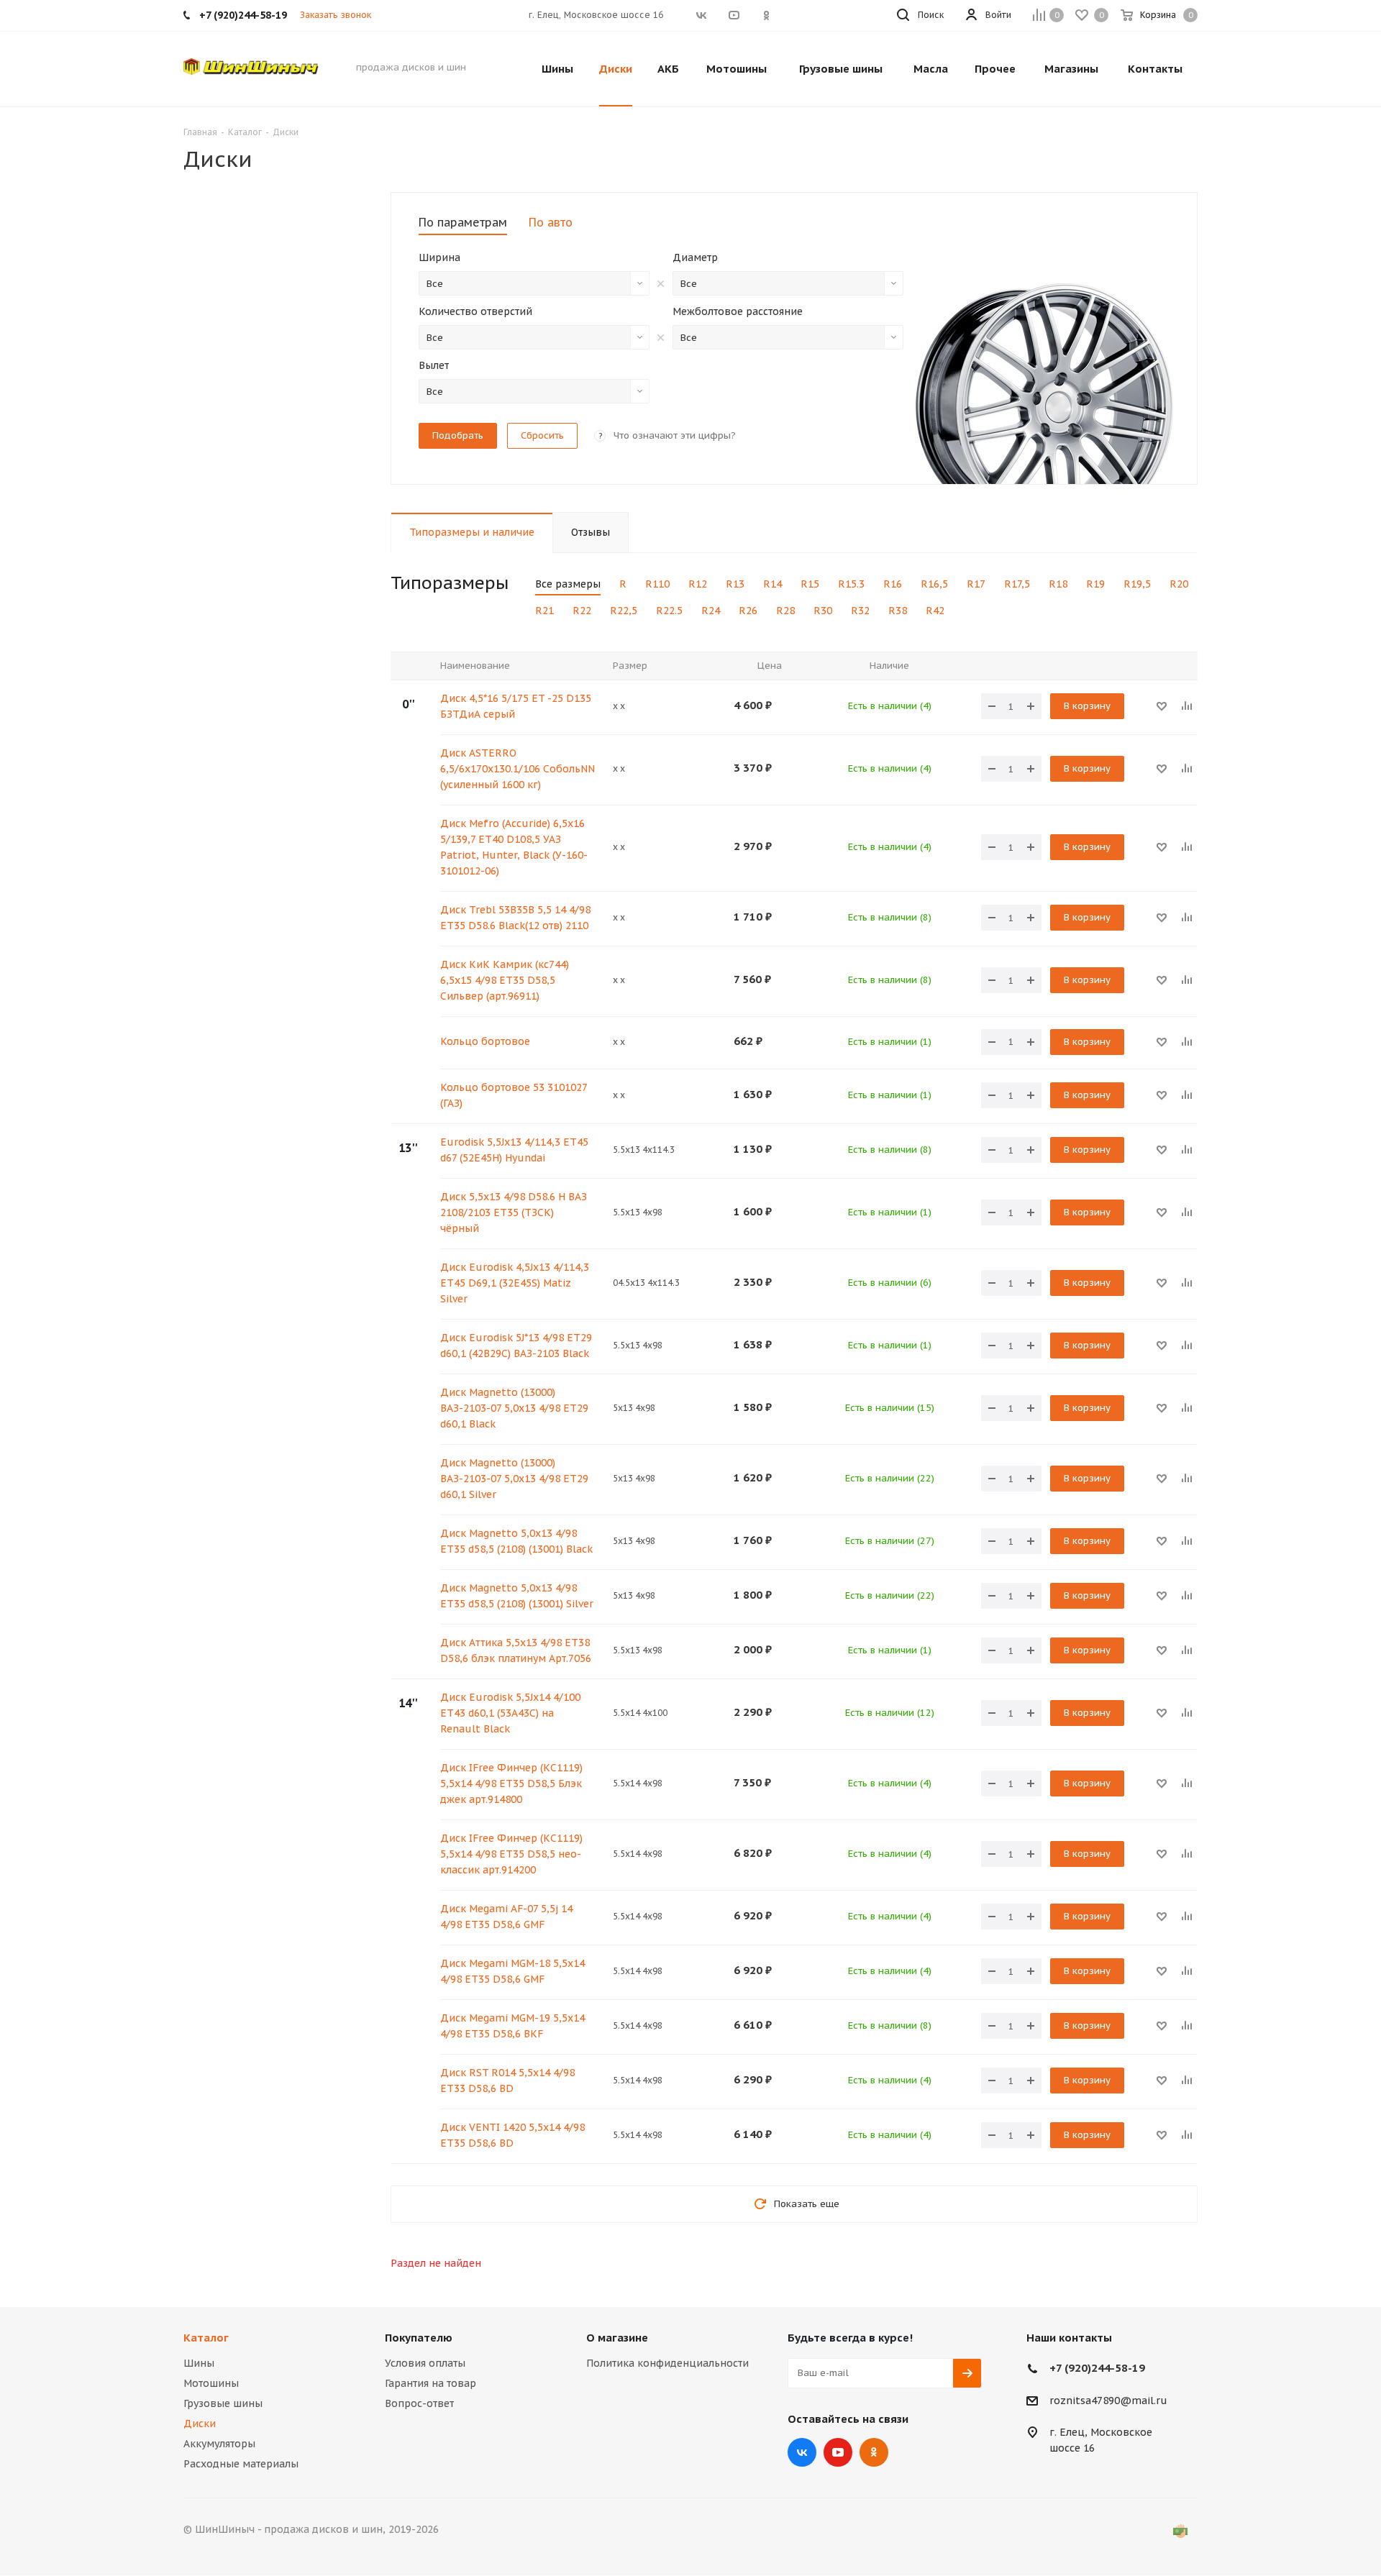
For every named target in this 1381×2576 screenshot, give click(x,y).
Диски (200, 2424)
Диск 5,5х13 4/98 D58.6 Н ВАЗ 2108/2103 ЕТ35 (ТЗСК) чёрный (514, 1212)
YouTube (838, 2452)
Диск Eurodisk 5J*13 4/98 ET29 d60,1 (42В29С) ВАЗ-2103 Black (516, 1346)
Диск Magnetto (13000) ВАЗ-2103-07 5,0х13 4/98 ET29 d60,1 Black (514, 1408)
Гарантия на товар (430, 2383)
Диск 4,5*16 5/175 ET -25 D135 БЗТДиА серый (516, 706)
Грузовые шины (223, 2403)
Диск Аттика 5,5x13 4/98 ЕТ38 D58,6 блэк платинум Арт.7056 (516, 1650)
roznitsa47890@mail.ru (1108, 2401)
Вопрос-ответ (419, 2403)
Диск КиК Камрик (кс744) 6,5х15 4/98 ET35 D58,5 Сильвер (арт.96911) (505, 980)
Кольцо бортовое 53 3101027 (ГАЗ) (514, 1095)
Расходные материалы (241, 2464)
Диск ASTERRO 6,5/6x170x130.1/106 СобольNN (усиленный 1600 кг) (518, 769)
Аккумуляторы (219, 2444)
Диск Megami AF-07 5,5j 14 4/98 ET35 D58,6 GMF (506, 1917)
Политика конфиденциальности (667, 2363)
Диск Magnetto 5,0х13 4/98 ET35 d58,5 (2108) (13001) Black (516, 1541)
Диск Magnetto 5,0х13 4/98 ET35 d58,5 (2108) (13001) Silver (517, 1596)
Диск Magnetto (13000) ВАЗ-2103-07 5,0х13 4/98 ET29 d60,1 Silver (514, 1479)
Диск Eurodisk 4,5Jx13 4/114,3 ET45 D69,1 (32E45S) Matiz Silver (515, 1283)
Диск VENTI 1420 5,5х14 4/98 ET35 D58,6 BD (512, 2135)
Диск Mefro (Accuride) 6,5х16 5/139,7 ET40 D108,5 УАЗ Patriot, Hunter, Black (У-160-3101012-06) (514, 847)
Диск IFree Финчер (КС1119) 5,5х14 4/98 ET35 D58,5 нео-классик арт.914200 (511, 1854)
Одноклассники (874, 2452)
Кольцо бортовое (485, 1041)
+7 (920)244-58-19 (1097, 2368)
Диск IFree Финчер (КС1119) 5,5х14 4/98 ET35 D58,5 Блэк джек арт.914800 (511, 1783)
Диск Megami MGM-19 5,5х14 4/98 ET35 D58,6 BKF (512, 2026)
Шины (199, 2363)
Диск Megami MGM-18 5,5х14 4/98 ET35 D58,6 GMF (512, 1971)
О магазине (617, 2338)
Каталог (206, 2338)
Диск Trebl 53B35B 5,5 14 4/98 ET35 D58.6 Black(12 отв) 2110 (515, 918)
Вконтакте (802, 2452)
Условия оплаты (425, 2363)
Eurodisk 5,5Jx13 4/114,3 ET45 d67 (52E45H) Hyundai (514, 1150)
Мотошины (211, 2383)
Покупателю (419, 2338)
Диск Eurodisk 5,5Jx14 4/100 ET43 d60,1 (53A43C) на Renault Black (510, 1713)
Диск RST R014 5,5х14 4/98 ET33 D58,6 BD (507, 2081)
